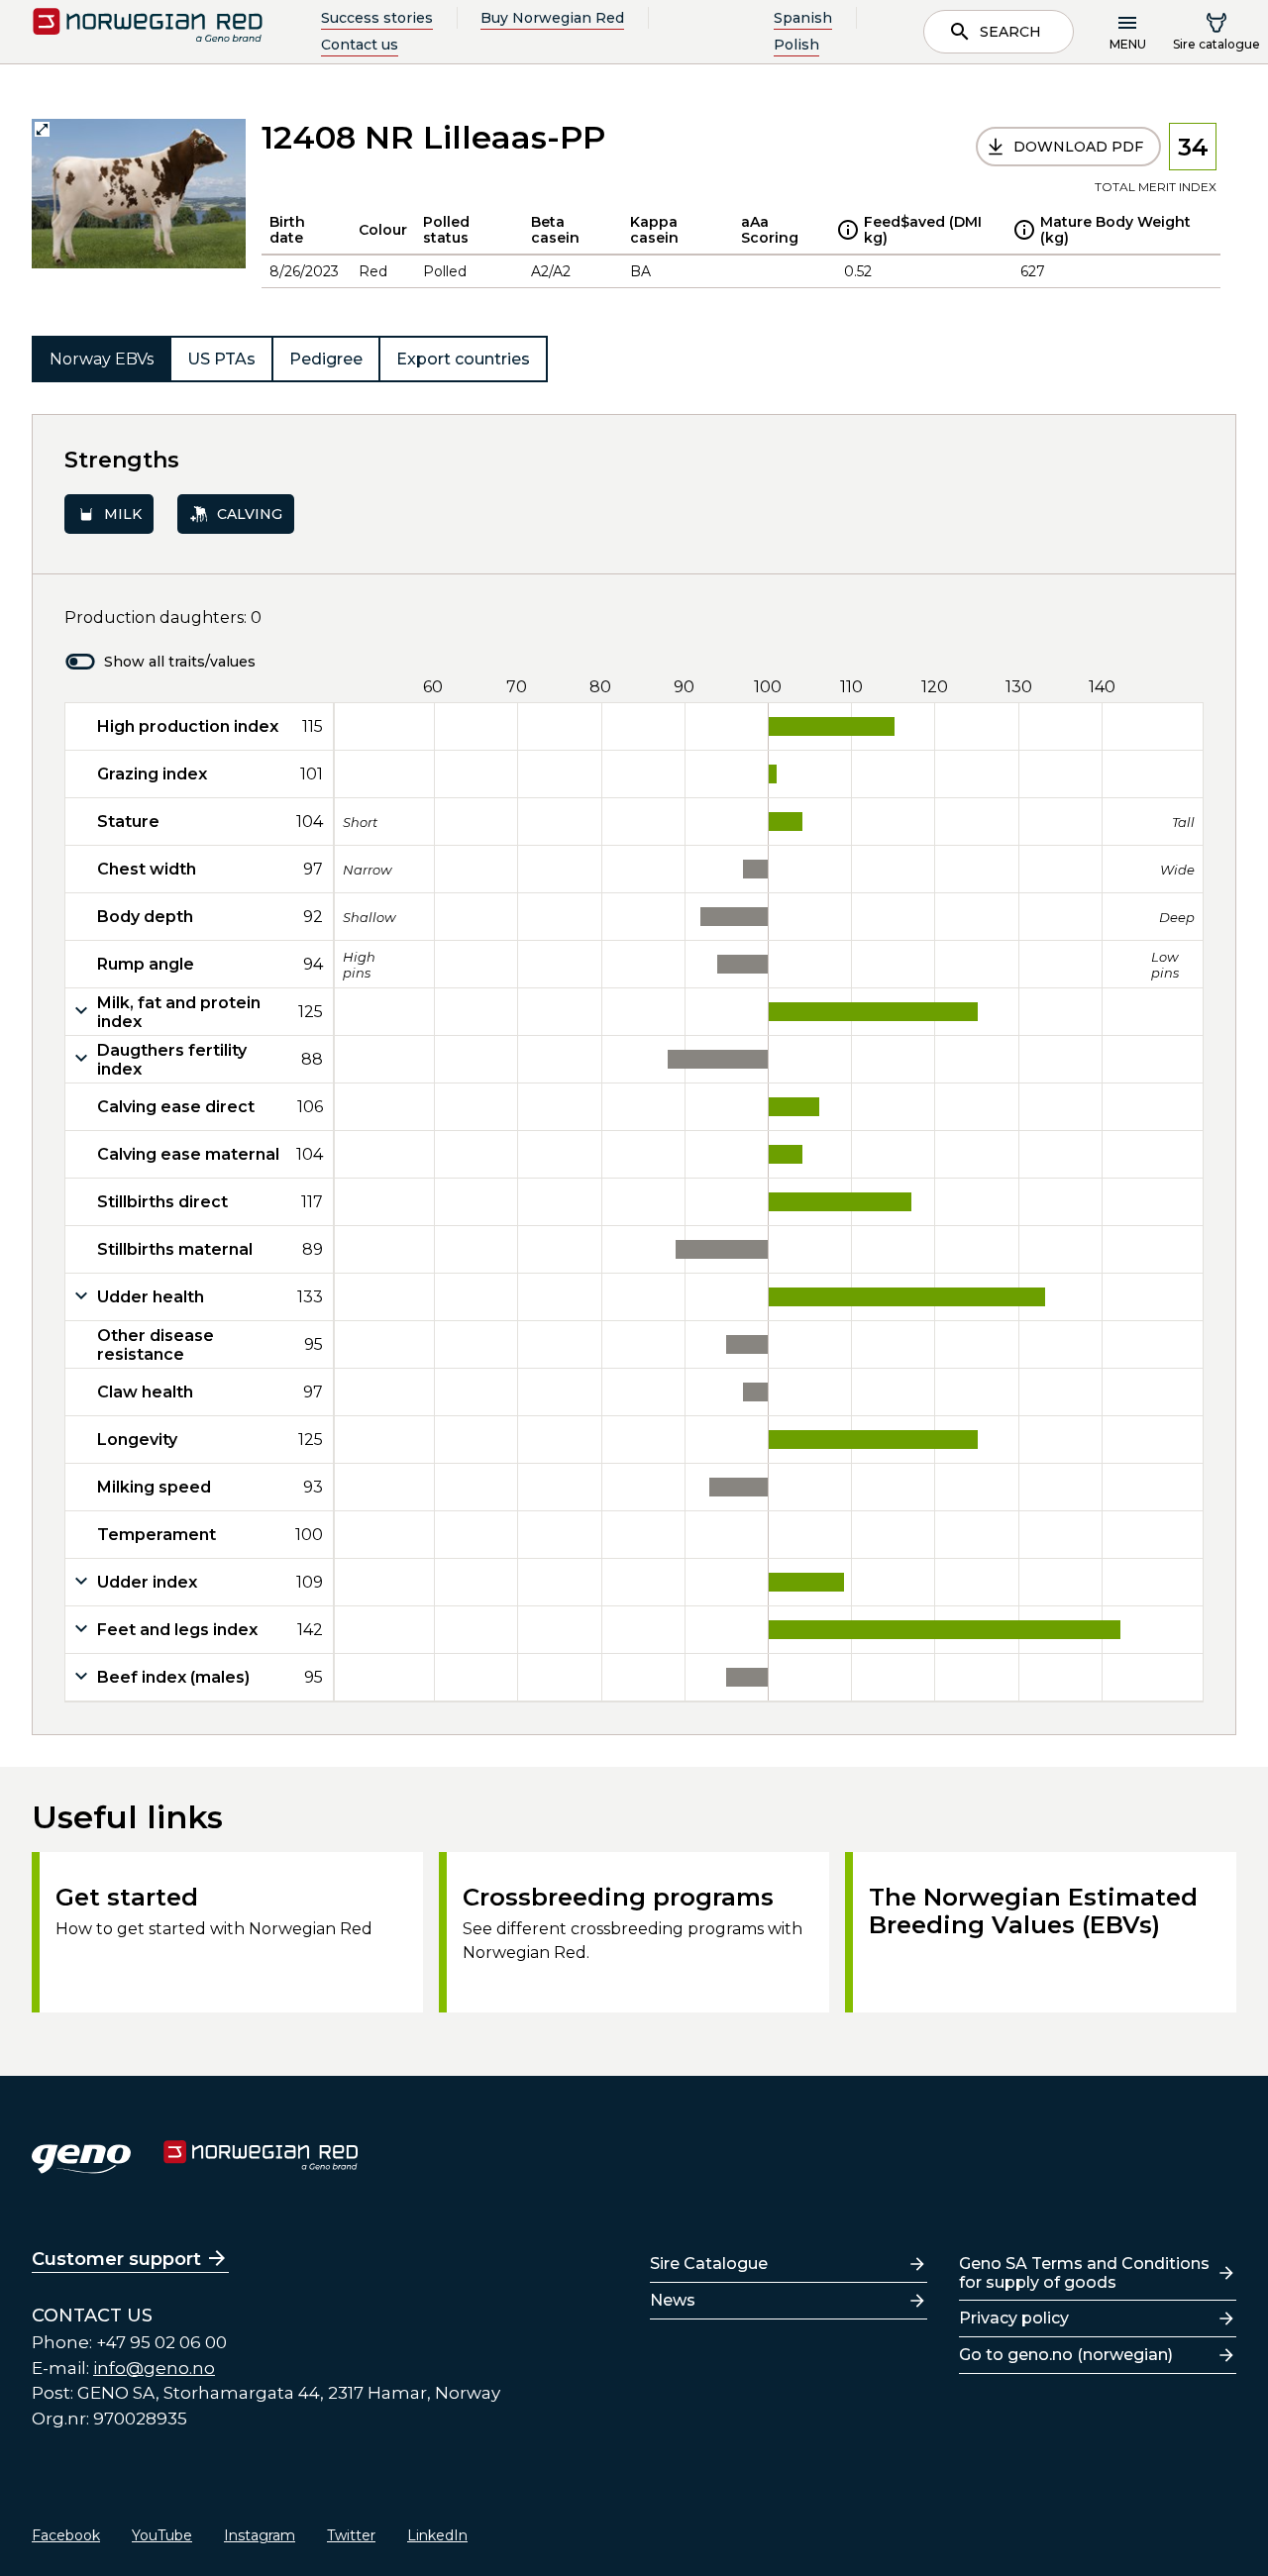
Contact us (360, 45)
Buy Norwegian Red (552, 18)
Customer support (116, 2259)
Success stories (377, 18)
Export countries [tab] (463, 359)
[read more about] (848, 230)
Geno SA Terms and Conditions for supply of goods (1084, 2273)
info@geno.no (154, 2368)
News (673, 2300)
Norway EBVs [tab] (102, 359)
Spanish (803, 18)
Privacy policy (1014, 2318)
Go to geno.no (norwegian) (1066, 2355)
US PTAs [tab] (221, 359)
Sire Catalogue (709, 2264)
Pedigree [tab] (326, 359)
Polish (796, 45)
